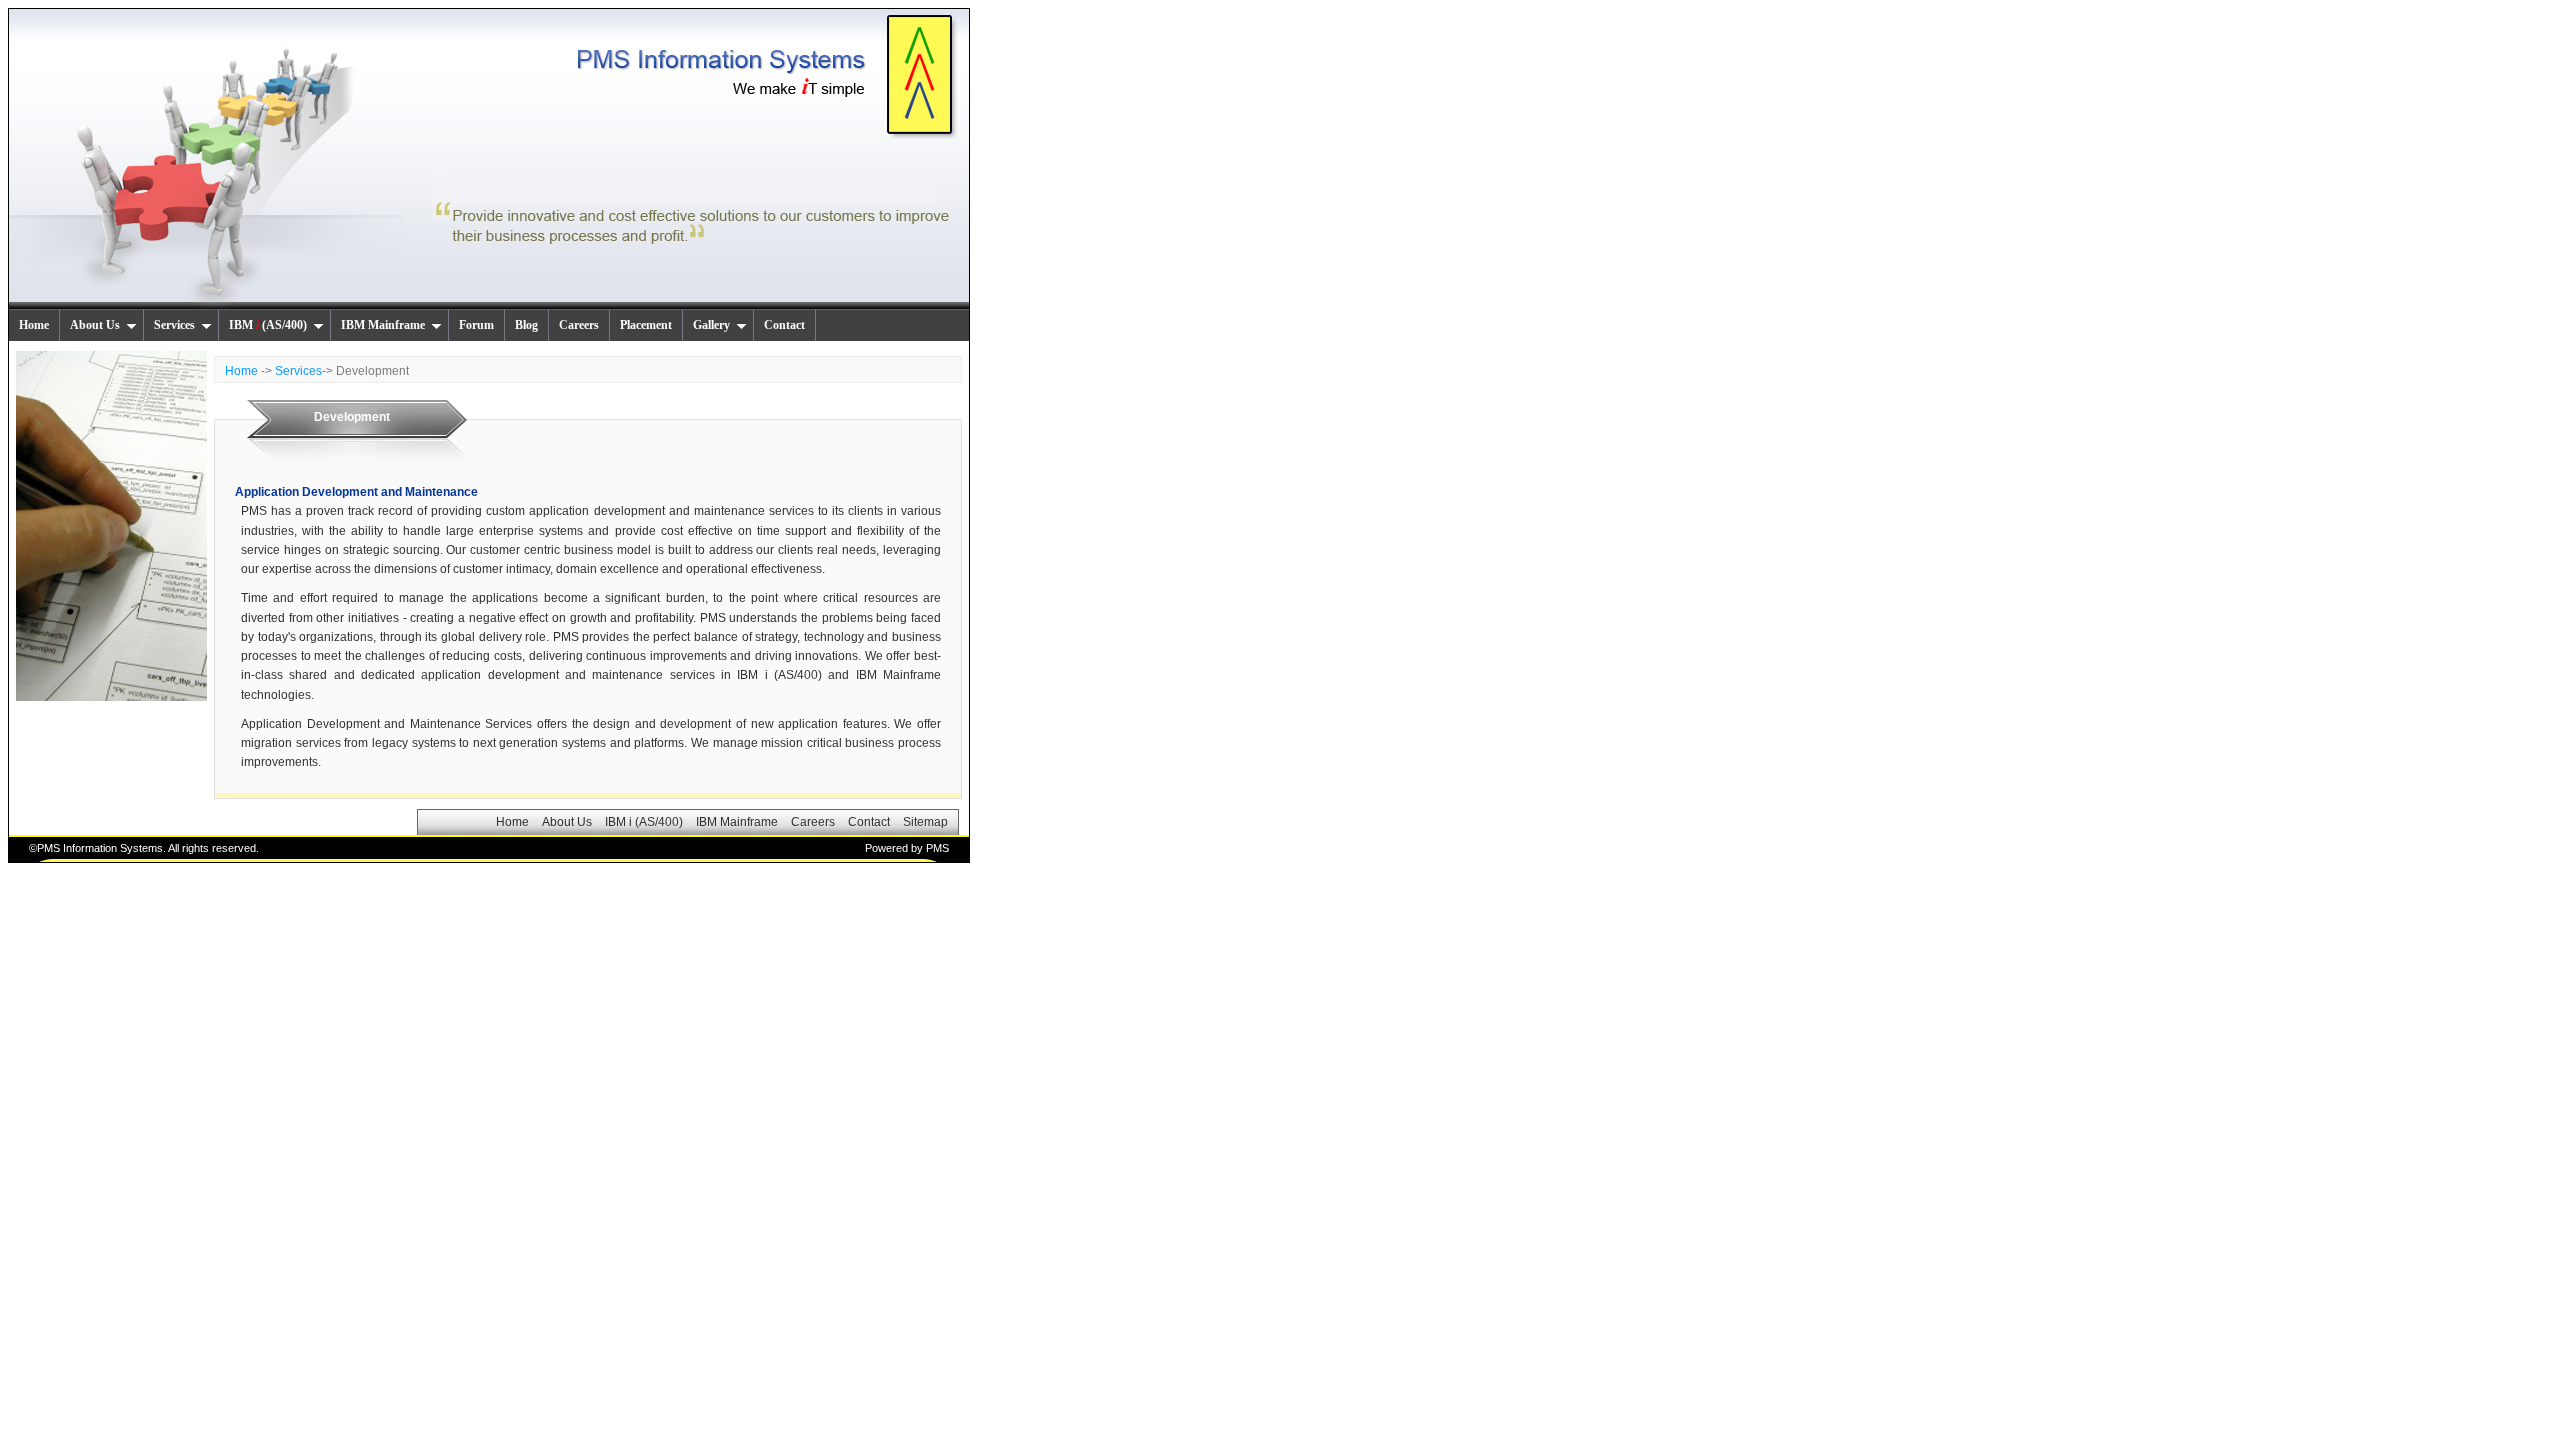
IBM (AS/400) (268, 325)
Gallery (711, 325)
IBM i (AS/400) (644, 822)
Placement (646, 325)
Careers (579, 325)
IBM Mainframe (383, 325)
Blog (526, 325)
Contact (784, 325)
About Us (95, 325)
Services (174, 325)
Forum (476, 325)
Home (34, 325)
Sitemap (925, 822)
